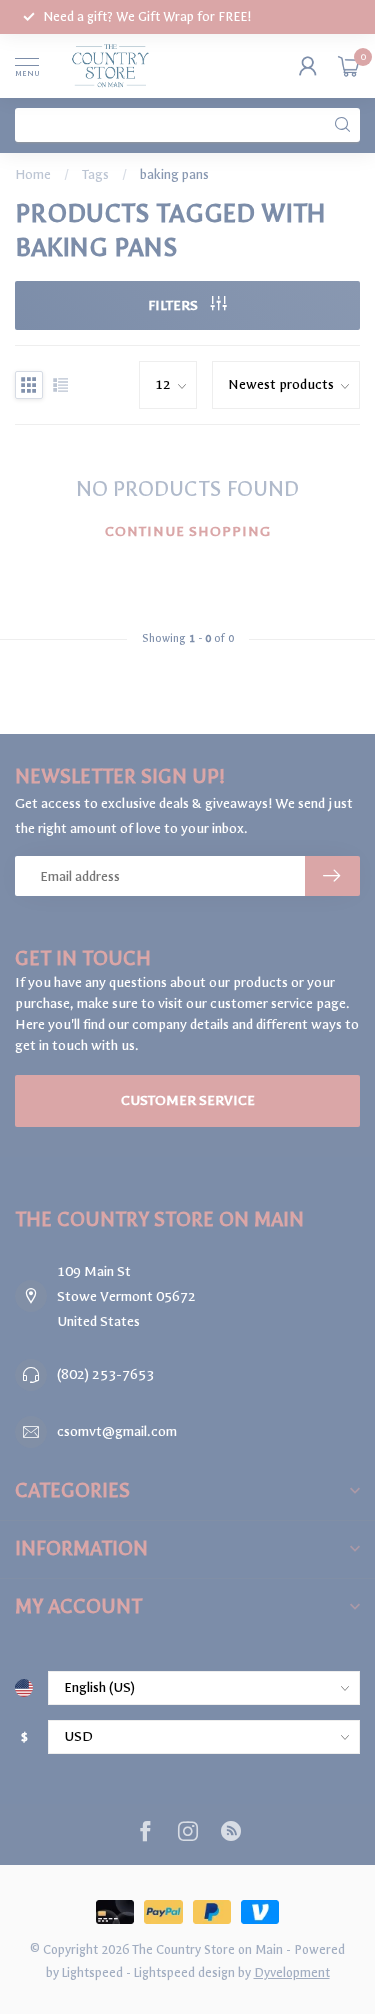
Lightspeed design (184, 1972)
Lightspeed (92, 1972)
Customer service (188, 1100)
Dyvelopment (292, 1972)
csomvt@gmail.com (117, 1431)
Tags (95, 174)
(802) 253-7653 (105, 1374)
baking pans (174, 174)
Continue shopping (188, 531)
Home (33, 174)
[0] (349, 66)
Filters (174, 305)
